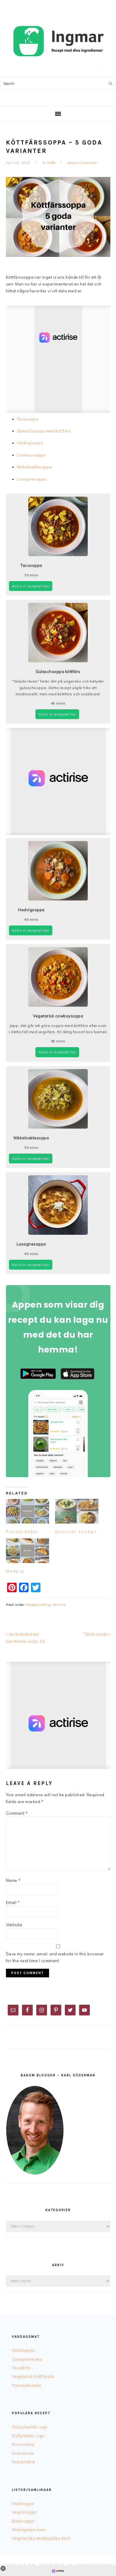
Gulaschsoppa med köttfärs (44, 431)
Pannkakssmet (26, 2385)
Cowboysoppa (31, 455)
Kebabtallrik (24, 2462)
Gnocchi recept (76, 1532)
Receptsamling (38, 1605)
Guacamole (23, 2453)
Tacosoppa (28, 419)
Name (13, 1880)
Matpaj (15, 1571)
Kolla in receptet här (31, 586)
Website (14, 1925)
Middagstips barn (29, 2530)
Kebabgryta (23, 2350)
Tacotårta (21, 2368)
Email (13, 1902)
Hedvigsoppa (30, 443)
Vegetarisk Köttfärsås (33, 2376)
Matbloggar (23, 2503)
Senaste (59, 1605)
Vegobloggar (25, 2512)
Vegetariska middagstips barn (41, 2538)
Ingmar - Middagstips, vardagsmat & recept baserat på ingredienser (58, 41)
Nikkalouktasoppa (35, 467)
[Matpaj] (28, 1551)
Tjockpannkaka (27, 2359)
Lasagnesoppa (32, 479)
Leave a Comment (82, 163)
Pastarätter (22, 1532)
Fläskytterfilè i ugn (30, 2427)
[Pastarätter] (28, 1511)
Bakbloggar (23, 2521)
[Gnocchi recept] (77, 1511)
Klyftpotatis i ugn (28, 2436)
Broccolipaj (23, 2444)
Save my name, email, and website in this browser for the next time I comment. (55, 1957)
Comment (17, 1813)
